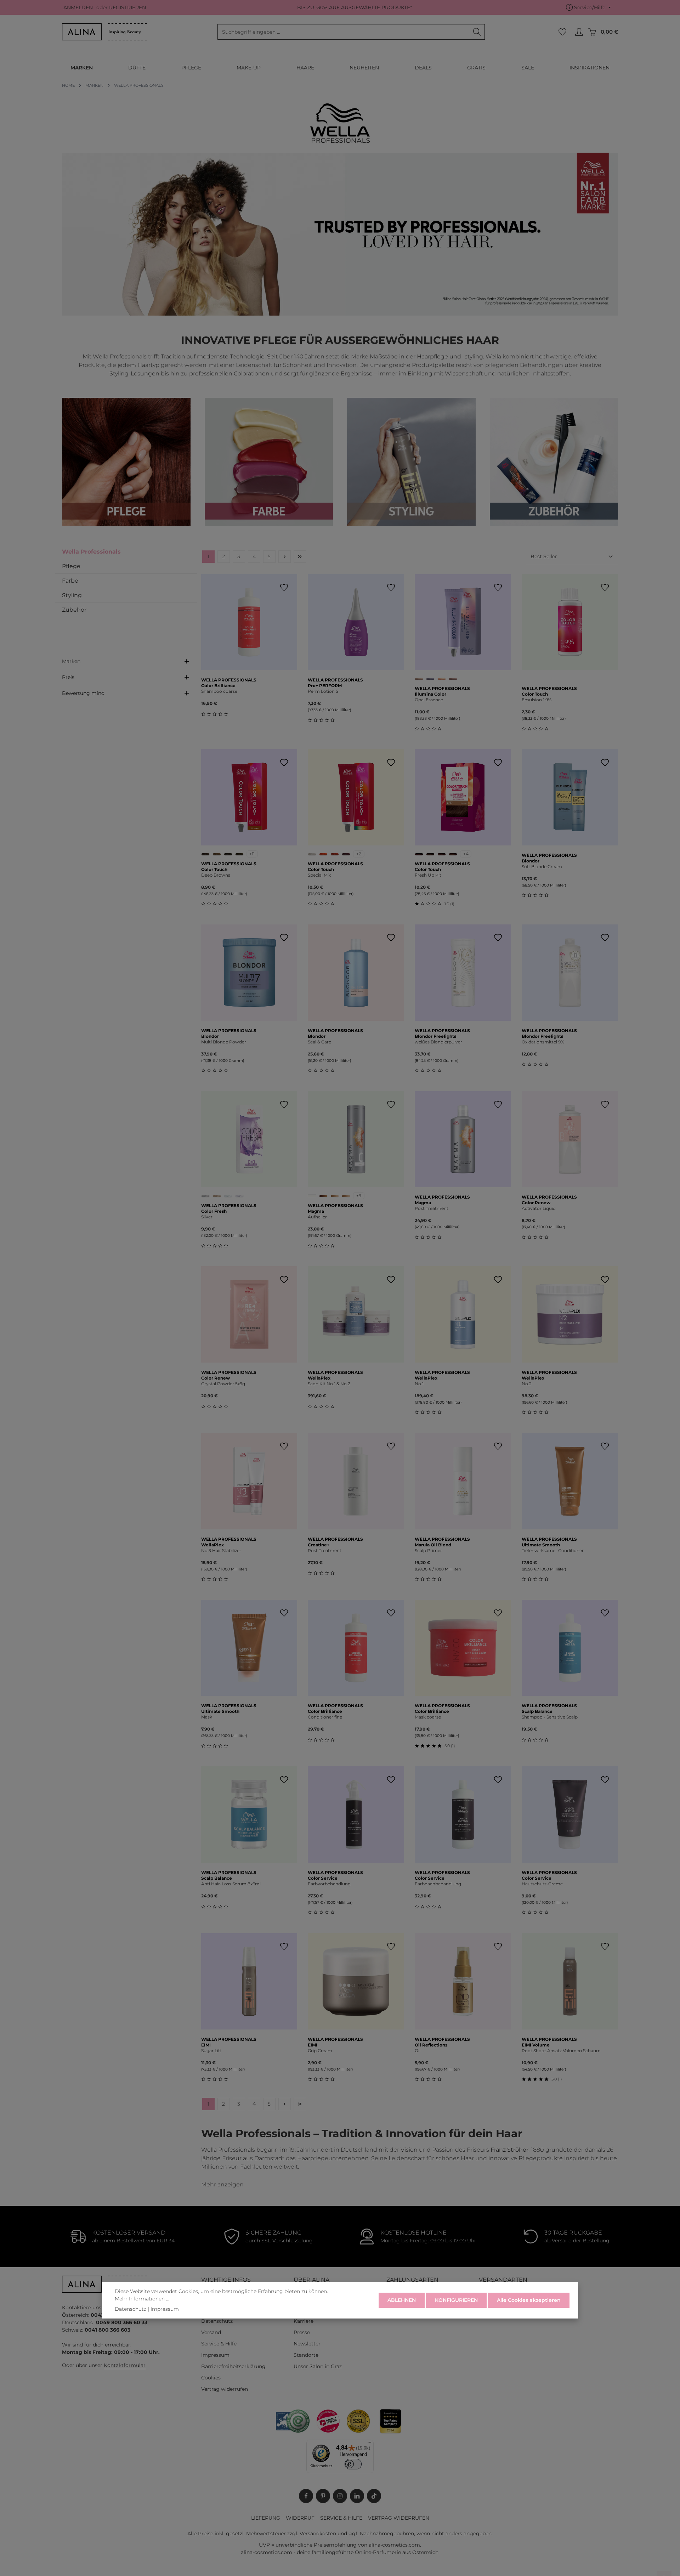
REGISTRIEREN (127, 7)
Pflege (71, 566)
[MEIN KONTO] (579, 32)
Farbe (70, 581)
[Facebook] (306, 2496)
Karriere (304, 2321)
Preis (68, 677)
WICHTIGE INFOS (226, 2280)
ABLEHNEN (402, 2300)
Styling (72, 595)
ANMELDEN (78, 7)
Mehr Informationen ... (142, 2299)
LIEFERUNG (266, 2518)
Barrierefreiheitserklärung (233, 2366)
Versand (211, 2332)
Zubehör (74, 610)
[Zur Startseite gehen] (104, 32)
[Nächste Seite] (285, 557)
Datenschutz (217, 2321)
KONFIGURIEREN (456, 2300)
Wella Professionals (91, 552)
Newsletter (307, 2344)
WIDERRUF (300, 2518)
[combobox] (344, 32)
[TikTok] (374, 2496)
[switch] (353, 2464)
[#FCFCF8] (312, 1196)
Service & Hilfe (219, 2344)
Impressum (215, 2355)
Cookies (211, 2378)
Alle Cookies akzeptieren (529, 2300)
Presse (302, 2332)
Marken (71, 661)
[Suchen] (477, 32)
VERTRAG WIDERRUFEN (399, 2518)
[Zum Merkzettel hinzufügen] (284, 587)
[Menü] (369, 2444)
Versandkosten (318, 2533)
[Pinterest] (323, 2496)
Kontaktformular (125, 2365)
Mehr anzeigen (222, 2184)
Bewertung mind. (84, 693)
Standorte (306, 2355)
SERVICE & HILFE (341, 2518)
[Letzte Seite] (300, 557)
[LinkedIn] (357, 2496)
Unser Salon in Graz (318, 2366)
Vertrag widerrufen (225, 2389)
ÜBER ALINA (311, 2280)
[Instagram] (340, 2496)
